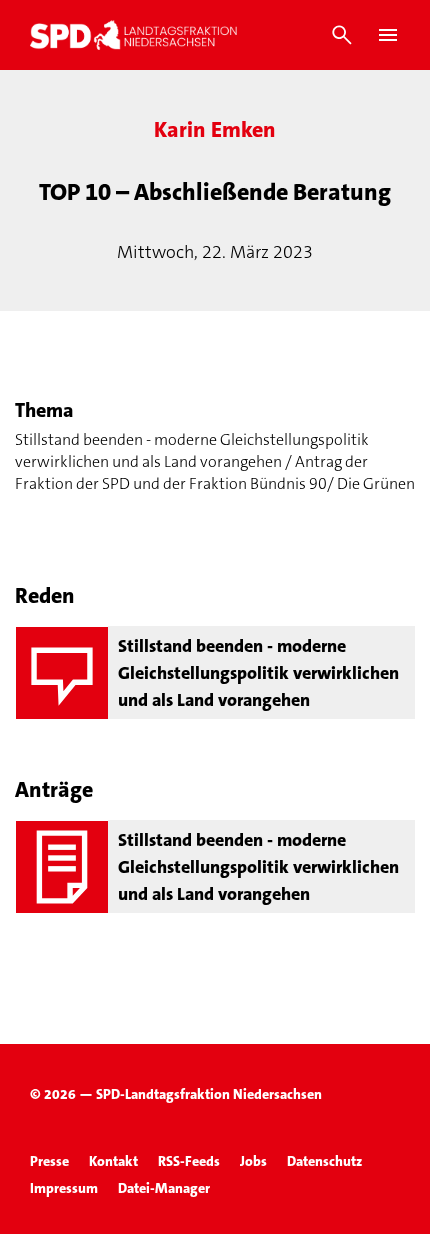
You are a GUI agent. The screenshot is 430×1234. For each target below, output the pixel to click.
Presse (49, 1161)
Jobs (253, 1161)
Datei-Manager (164, 1188)
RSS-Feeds (189, 1161)
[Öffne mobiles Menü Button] (388, 35)
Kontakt (113, 1161)
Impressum (64, 1188)
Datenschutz (324, 1161)
